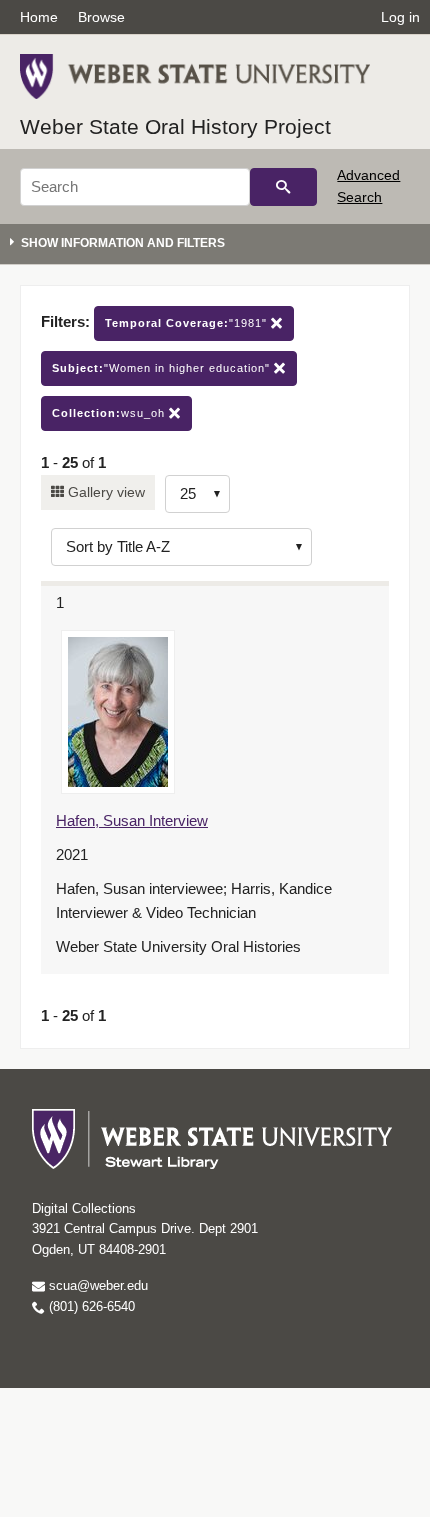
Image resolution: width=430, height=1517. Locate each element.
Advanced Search (368, 186)
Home (39, 17)
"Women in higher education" (163, 368)
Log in (400, 17)
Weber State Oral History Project (175, 126)
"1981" (188, 323)
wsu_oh (110, 413)
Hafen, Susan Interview (132, 820)
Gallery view (104, 492)
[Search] (283, 187)
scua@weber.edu (96, 1285)
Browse (101, 17)
